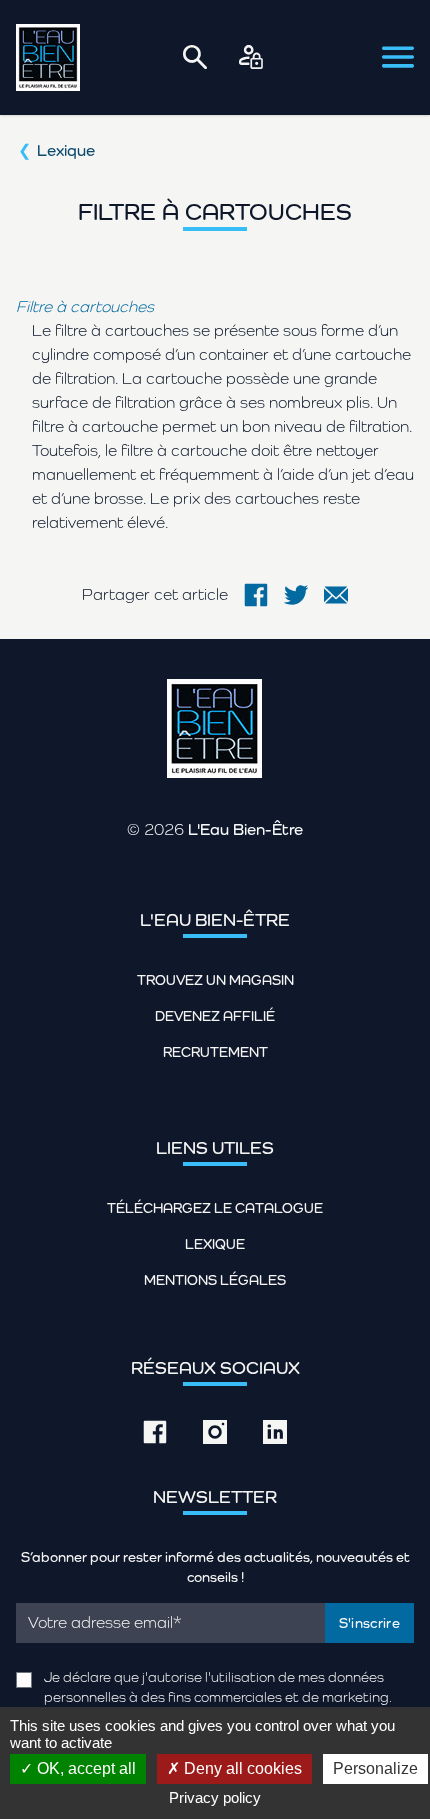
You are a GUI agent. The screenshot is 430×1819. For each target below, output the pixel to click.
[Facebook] (256, 595)
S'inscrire (370, 1623)
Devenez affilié (215, 1016)
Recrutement (215, 1052)
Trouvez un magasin (215, 980)
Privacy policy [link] (215, 1797)
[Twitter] (296, 595)
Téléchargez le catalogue (215, 1208)
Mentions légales (215, 1280)
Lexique (66, 150)
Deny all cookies (241, 1768)
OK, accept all (84, 1768)
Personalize (375, 1768)
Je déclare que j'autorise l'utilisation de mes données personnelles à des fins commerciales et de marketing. (218, 1687)
